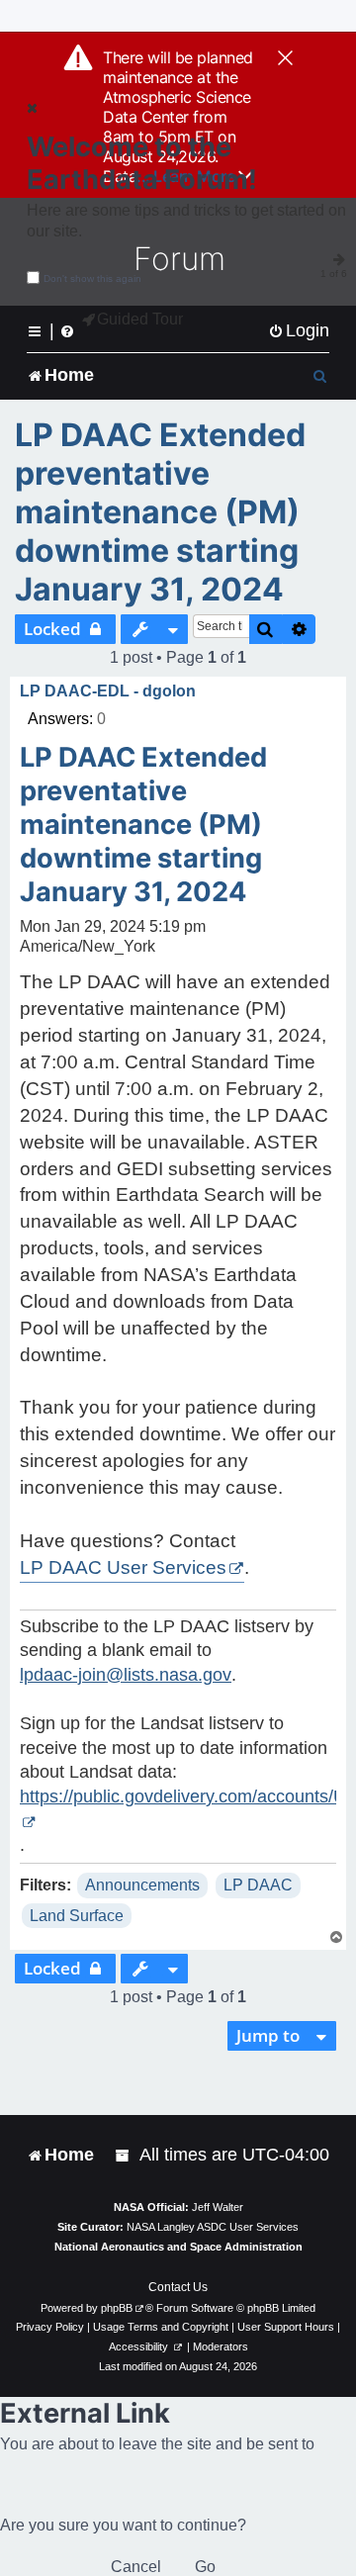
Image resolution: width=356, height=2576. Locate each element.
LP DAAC (258, 1885)
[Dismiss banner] (285, 59)
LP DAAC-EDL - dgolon (108, 691)
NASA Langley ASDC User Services (213, 2227)
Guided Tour (140, 319)
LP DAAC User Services (123, 1567)
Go (205, 2567)
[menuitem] (299, 331)
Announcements (142, 1885)
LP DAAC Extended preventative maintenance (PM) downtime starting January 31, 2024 (160, 512)
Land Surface (77, 1916)
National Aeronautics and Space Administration (178, 2247)
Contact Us (178, 2287)
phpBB (117, 2308)
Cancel (136, 2567)
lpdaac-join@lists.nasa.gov (126, 1675)
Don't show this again (92, 278)
